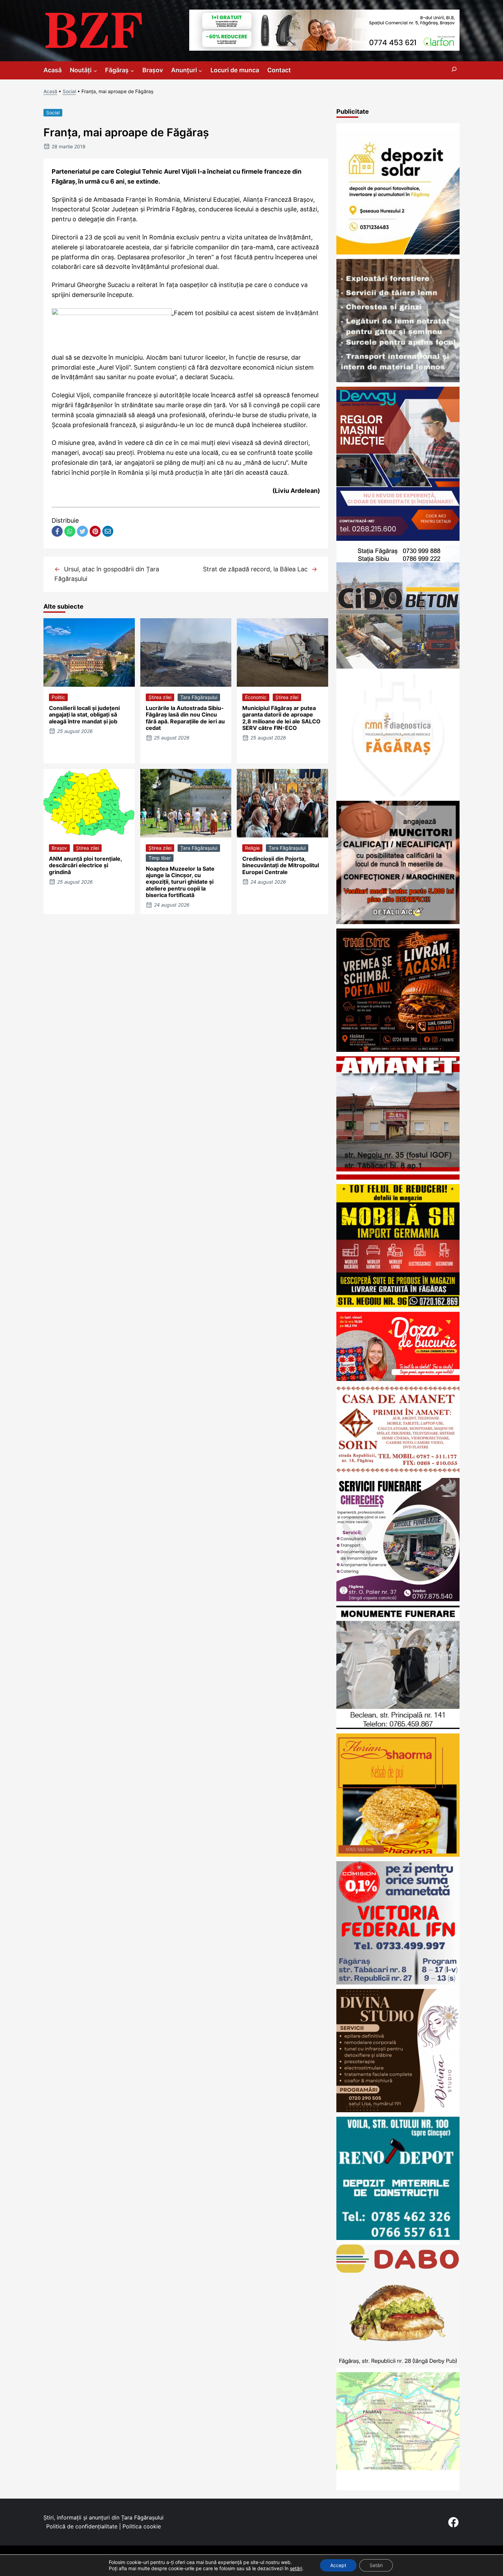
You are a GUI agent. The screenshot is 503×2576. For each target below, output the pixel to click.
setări (296, 2568)
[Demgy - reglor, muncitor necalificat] (398, 539)
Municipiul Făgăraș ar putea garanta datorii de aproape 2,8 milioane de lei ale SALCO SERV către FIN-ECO (281, 718)
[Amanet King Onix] (398, 1177)
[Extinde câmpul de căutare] (454, 70)
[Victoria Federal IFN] (398, 1982)
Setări (376, 2565)
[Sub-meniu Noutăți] (95, 70)
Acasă (50, 91)
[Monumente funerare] (398, 1727)
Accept (338, 2565)
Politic (58, 697)
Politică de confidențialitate (82, 2526)
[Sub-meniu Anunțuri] (200, 70)
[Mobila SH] (398, 1305)
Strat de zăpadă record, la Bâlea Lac (255, 569)
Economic (256, 697)
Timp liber (160, 858)
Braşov (59, 848)
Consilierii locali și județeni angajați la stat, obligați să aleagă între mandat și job (84, 714)
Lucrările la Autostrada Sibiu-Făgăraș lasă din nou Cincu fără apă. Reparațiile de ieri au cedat (185, 718)
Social (69, 91)
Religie (252, 848)
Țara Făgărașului (199, 697)
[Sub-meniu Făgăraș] (132, 70)
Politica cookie (142, 2526)
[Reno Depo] (398, 2238)
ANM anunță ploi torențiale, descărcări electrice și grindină (85, 865)
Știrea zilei (160, 697)
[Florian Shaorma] (398, 1855)
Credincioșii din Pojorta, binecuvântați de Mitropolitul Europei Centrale (281, 865)
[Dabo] (398, 2366)
